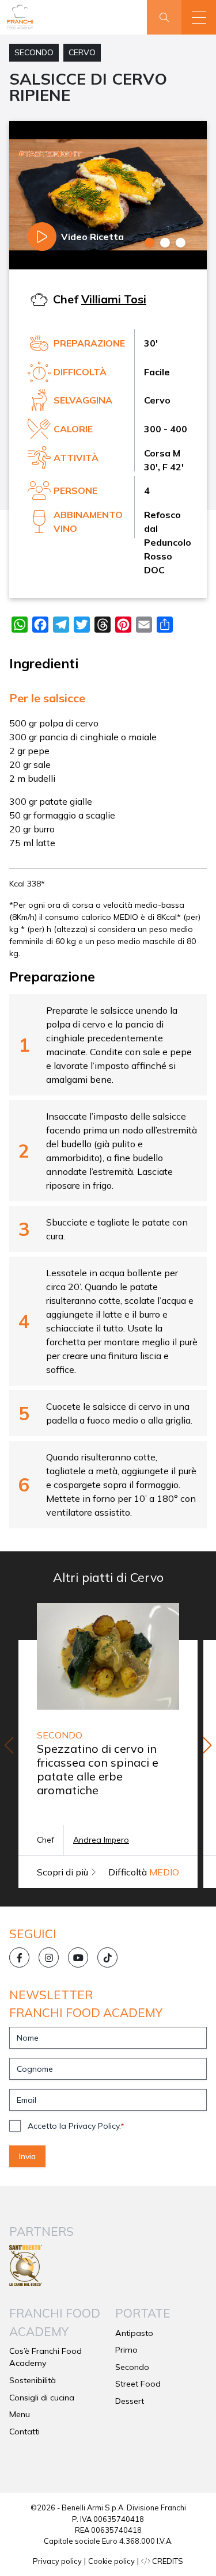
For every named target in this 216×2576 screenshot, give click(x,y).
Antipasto (134, 2333)
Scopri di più (64, 1872)
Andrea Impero (101, 1840)
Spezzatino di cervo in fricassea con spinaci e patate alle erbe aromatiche (98, 1769)
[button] (199, 17)
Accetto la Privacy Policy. (76, 2126)
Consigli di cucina (42, 2398)
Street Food (138, 2384)
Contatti (24, 2432)
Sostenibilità (33, 2380)
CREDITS (167, 2561)
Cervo (82, 52)
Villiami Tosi (114, 299)
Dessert (130, 2401)
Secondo (34, 52)
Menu (20, 2414)
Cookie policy (111, 2561)
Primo (126, 2350)
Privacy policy (57, 2561)
